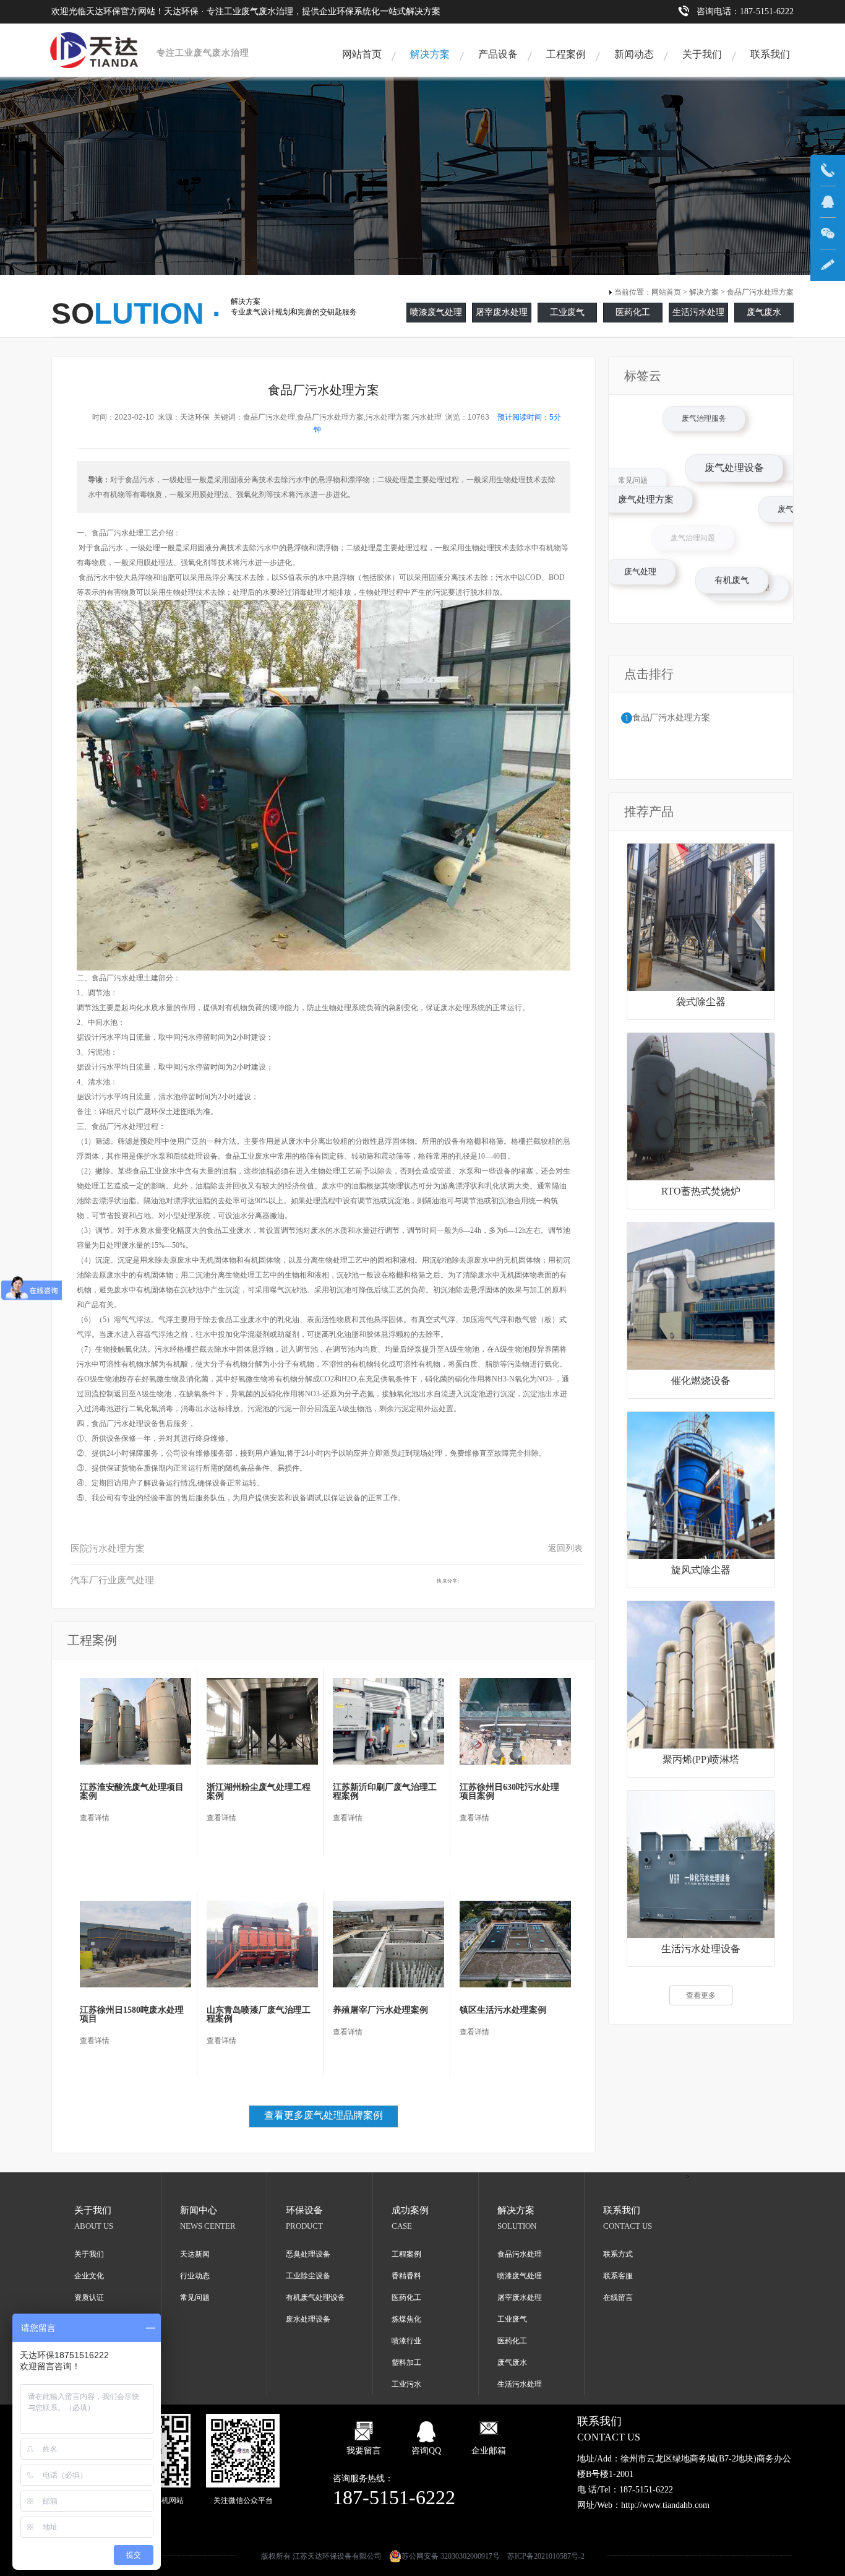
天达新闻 (195, 2254)
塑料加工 (406, 2362)
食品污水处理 (520, 2254)
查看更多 (701, 1995)
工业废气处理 (683, 524)
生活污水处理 (698, 312)
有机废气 (736, 587)
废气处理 (648, 580)
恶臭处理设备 (308, 2254)
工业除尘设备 (308, 2276)
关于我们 (702, 54)
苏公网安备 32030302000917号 (451, 2556)
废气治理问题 (628, 473)
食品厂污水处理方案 (760, 292)
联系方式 (618, 2254)
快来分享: (448, 1581)
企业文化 (89, 2276)
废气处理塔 (783, 496)
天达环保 (195, 417)
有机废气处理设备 (315, 2297)
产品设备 (498, 54)
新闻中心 (199, 2210)
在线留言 (618, 2297)
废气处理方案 (718, 571)
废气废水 (764, 312)
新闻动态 (634, 54)
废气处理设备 (791, 530)
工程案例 (566, 54)
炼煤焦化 (406, 2319)
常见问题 (645, 490)
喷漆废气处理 (436, 312)
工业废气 (567, 312)
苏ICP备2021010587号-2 (546, 2556)
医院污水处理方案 (108, 1549)
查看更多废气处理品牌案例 (324, 2115)
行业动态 (195, 2276)
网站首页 (362, 54)
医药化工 (633, 312)
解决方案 (430, 54)
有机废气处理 (715, 422)
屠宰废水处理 (502, 312)
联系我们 (770, 54)
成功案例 (410, 2210)
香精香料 (406, 2276)
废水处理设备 (308, 2319)
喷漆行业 (406, 2341)
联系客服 (618, 2276)
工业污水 (406, 2384)
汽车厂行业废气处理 (112, 1580)
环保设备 (304, 2210)
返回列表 (565, 1548)
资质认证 (89, 2297)
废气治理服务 (740, 449)
